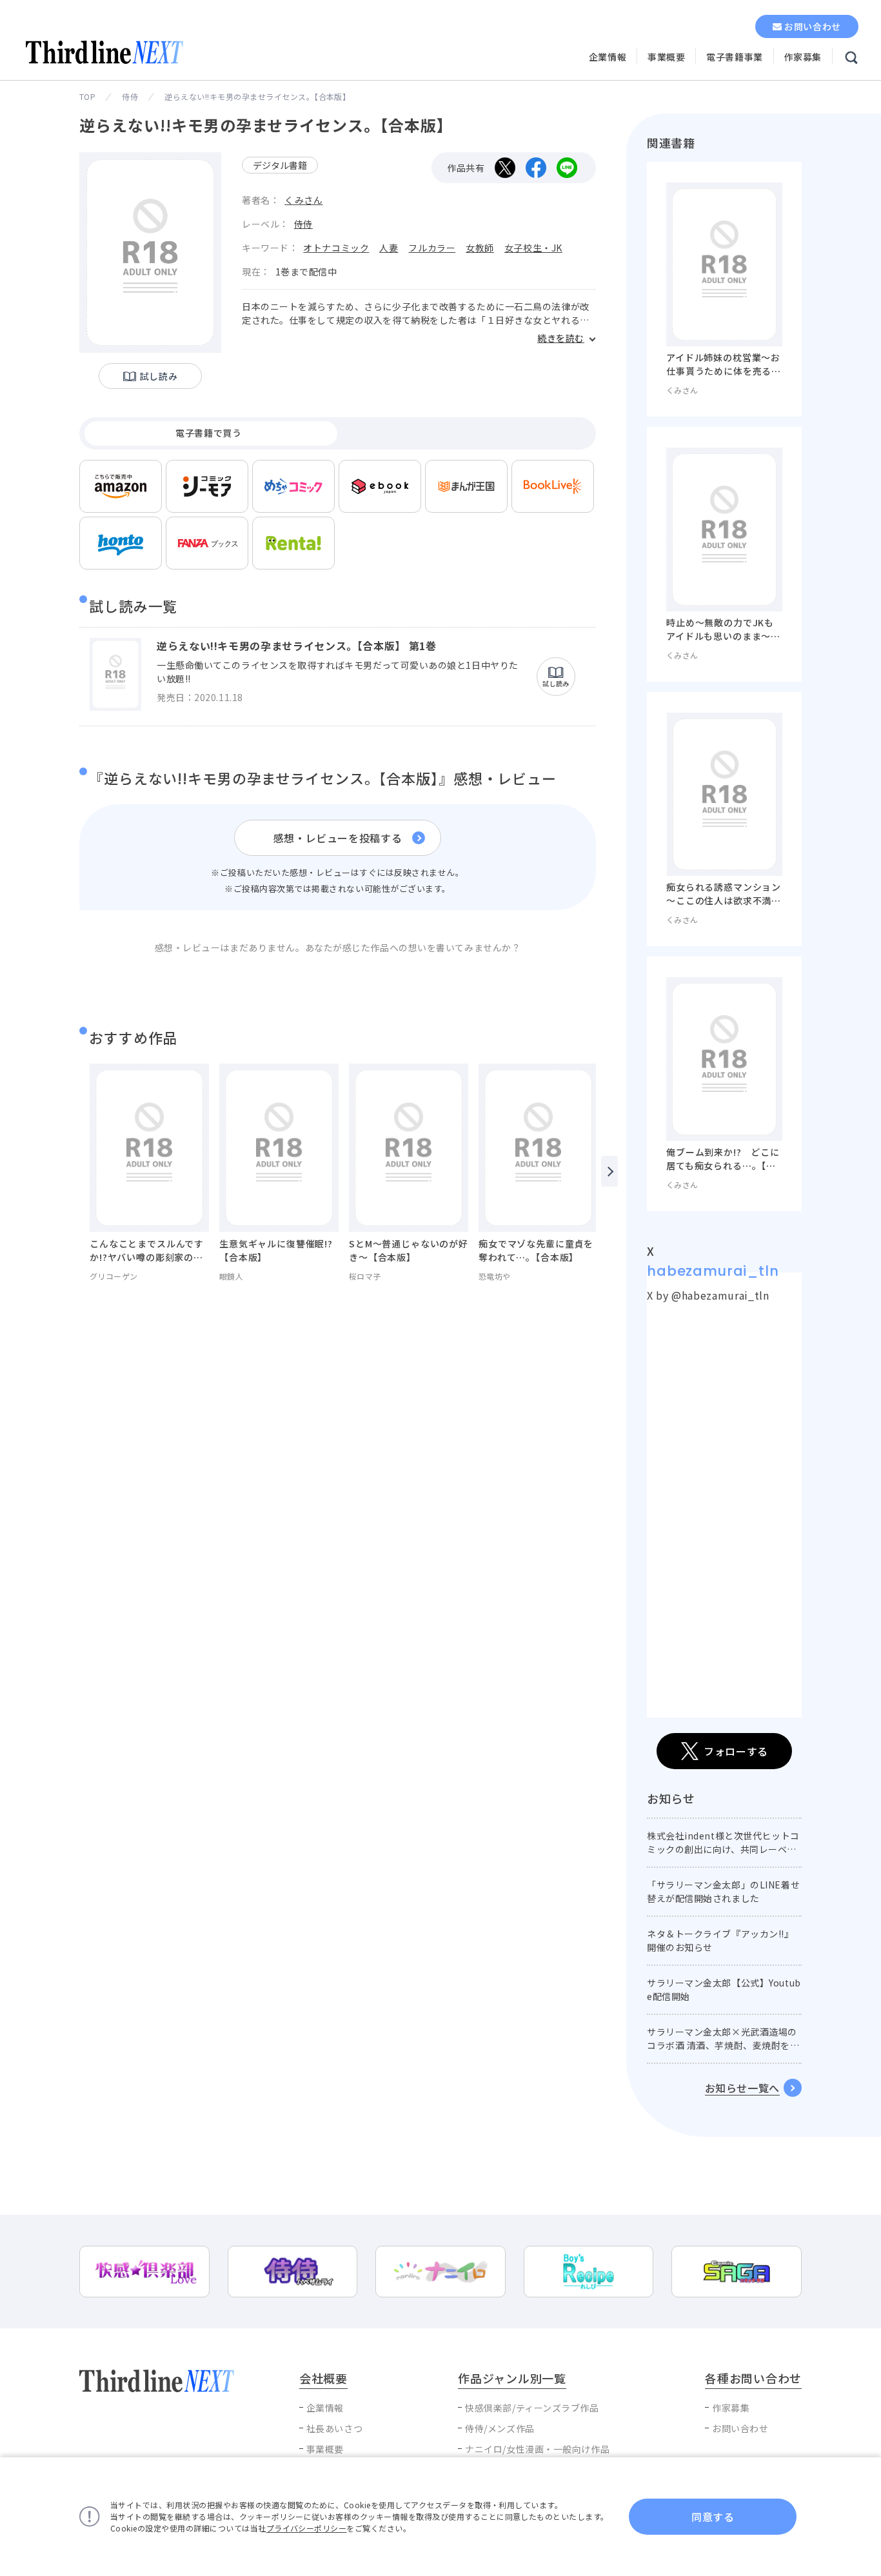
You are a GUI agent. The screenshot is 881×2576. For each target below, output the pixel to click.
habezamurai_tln (713, 1271)
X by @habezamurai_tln (708, 1295)
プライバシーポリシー (307, 2528)
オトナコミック (336, 248)
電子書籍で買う (208, 433)
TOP (87, 96)
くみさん (303, 200)
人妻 (389, 248)
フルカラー (432, 248)
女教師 (480, 248)
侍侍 (130, 96)
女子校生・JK (533, 248)
